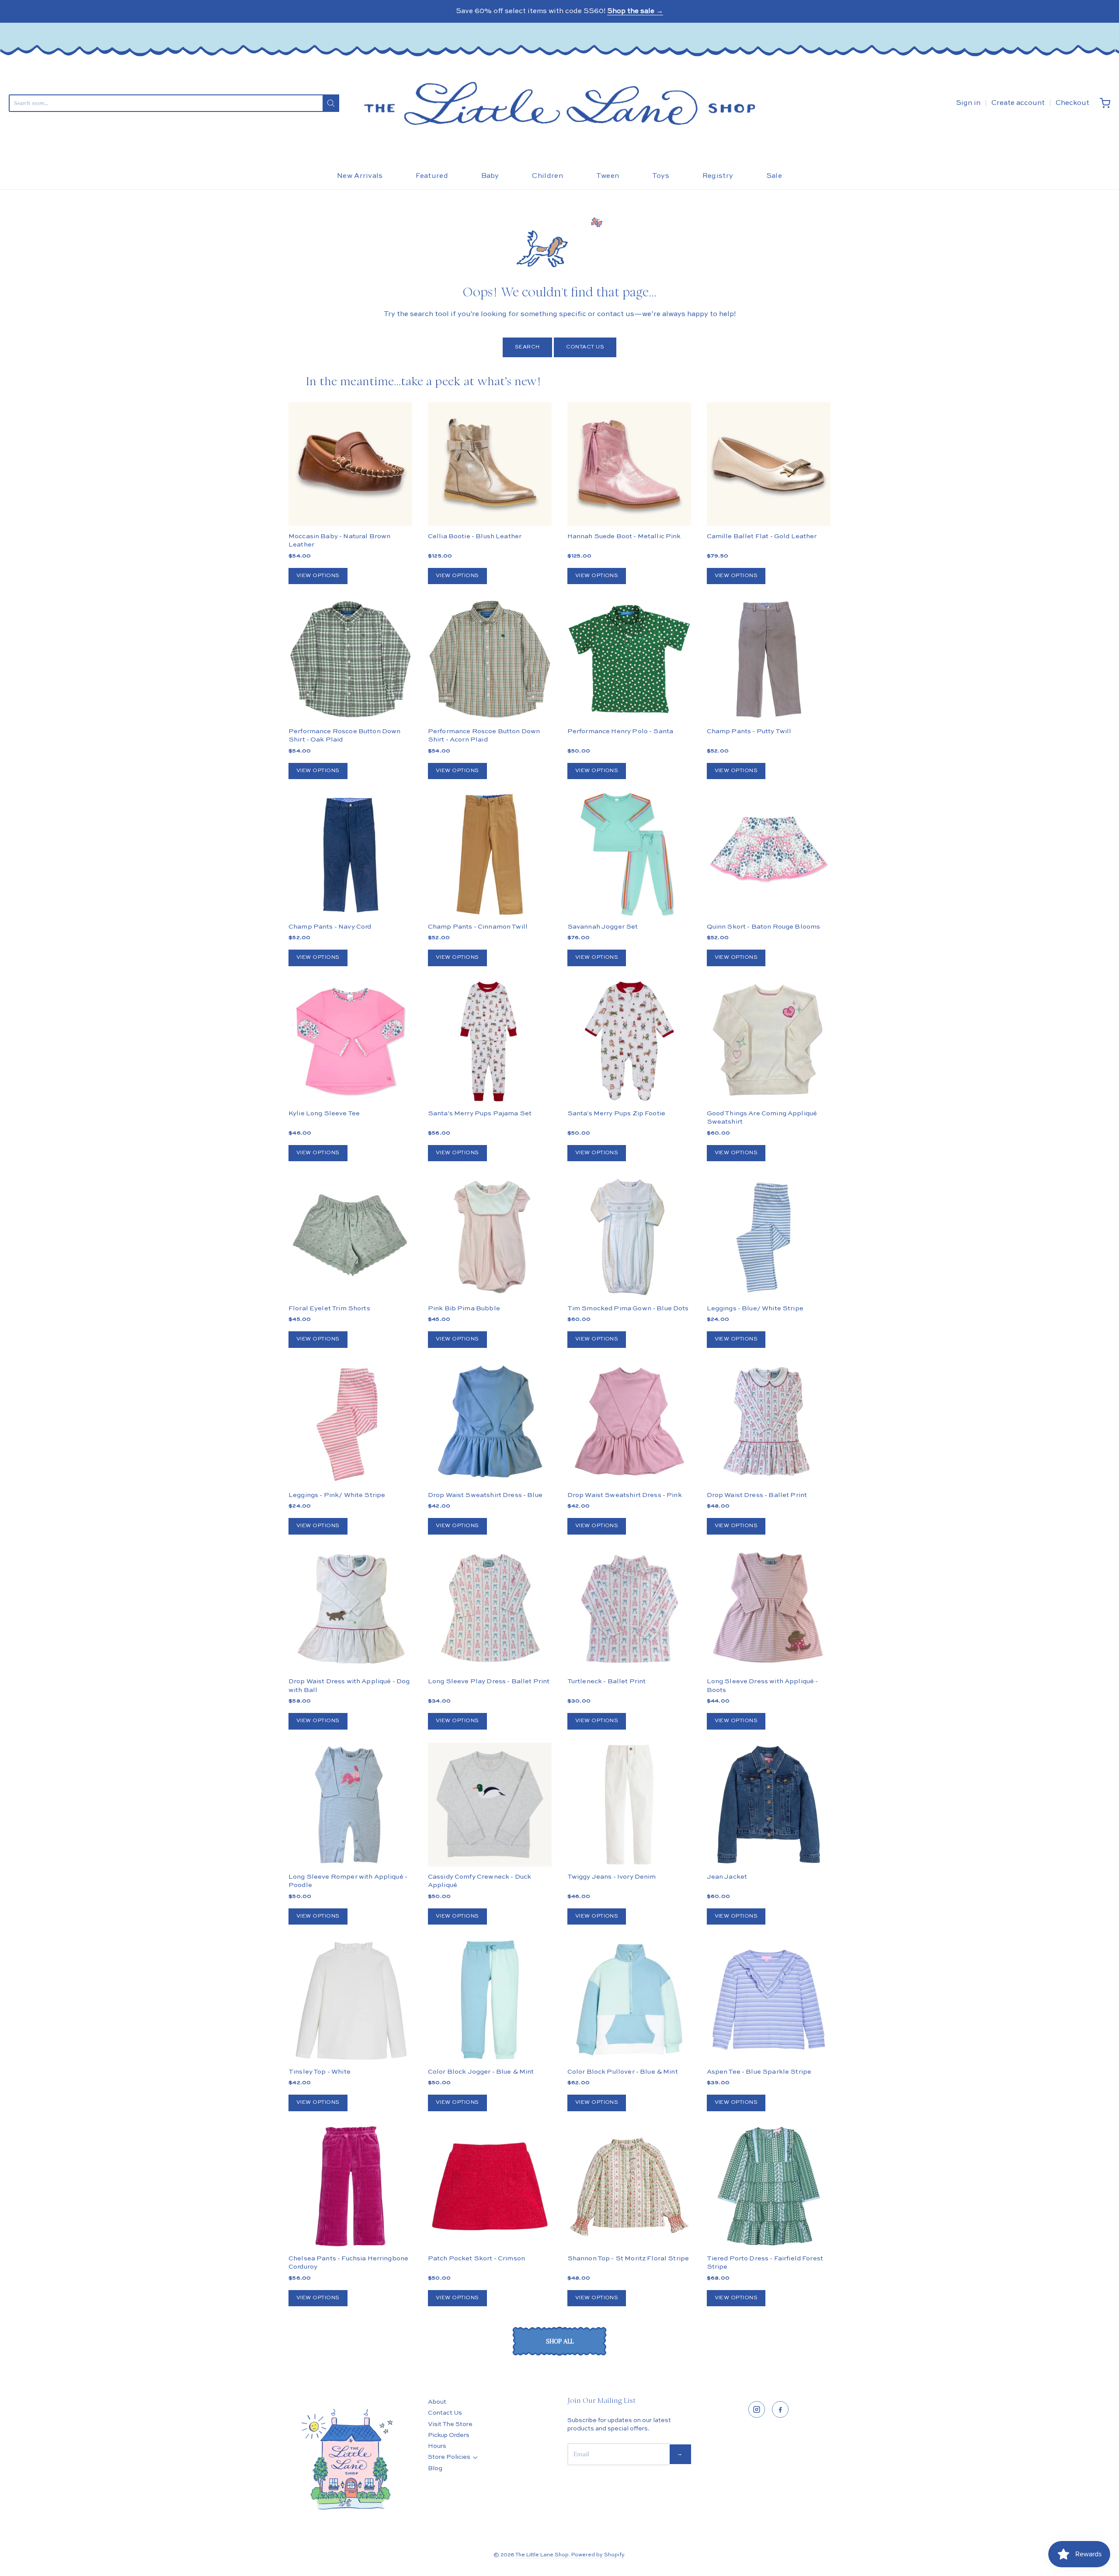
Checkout (1072, 103)
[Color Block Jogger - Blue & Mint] (490, 2000)
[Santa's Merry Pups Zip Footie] (629, 1041)
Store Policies (449, 2457)
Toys (661, 176)
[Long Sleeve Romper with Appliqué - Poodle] (350, 1805)
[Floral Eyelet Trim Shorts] (350, 1236)
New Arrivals (360, 176)
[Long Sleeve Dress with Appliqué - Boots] (769, 1610)
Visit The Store (450, 2424)
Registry (718, 176)
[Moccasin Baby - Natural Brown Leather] (350, 464)
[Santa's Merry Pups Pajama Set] (490, 1041)
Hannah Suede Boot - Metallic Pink (624, 536)
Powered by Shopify (598, 2555)
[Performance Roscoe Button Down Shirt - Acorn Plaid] (490, 659)
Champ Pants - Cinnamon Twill (478, 927)
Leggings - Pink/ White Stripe (337, 1495)
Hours (437, 2446)
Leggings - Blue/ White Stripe (755, 1308)
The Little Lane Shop (542, 2555)
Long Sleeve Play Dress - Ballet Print (489, 1681)
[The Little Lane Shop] (559, 103)
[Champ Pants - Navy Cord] (350, 854)
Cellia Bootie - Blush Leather (475, 536)
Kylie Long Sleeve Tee (324, 1113)
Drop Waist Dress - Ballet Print (757, 1495)
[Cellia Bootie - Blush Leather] (490, 464)
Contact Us (585, 347)
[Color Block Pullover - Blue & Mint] (629, 2000)
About (437, 2402)
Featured (432, 176)
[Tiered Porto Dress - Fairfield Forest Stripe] (769, 2186)
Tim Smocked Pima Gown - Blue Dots (628, 1308)
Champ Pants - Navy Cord (330, 927)
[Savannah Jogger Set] (629, 854)
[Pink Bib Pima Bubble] (490, 1236)
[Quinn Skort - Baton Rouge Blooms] (769, 854)
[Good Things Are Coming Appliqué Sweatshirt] (769, 1041)
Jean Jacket (727, 1877)
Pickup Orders (449, 2435)
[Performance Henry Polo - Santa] (629, 659)
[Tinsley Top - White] (350, 2000)
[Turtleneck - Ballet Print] (629, 1610)
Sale (774, 176)
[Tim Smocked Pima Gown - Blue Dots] (629, 1236)
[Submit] (331, 103)
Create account (1018, 103)
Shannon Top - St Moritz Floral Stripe (628, 2258)
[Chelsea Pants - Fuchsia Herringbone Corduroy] (350, 2186)
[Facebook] (780, 2409)
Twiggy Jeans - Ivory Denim (612, 1877)
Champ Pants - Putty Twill (749, 731)
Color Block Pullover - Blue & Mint (623, 2072)
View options (318, 576)
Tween (608, 176)
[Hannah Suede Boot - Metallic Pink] (629, 464)
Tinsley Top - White (320, 2072)
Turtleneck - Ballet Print (607, 1681)
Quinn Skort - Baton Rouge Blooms (764, 927)
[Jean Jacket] (769, 1805)
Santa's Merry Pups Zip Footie (616, 1113)
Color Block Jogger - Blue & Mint (481, 2072)
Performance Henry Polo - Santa (620, 731)
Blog (435, 2468)
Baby (490, 176)
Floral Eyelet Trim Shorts (329, 1308)
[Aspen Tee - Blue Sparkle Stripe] (769, 2000)
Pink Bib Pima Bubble (464, 1308)
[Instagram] (757, 2409)
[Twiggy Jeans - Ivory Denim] (629, 1805)
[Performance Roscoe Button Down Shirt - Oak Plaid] (350, 659)
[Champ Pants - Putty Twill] (769, 659)
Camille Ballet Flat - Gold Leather (762, 536)
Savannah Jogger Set (603, 927)
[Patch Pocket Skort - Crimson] (490, 2186)
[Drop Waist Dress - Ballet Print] (769, 1423)
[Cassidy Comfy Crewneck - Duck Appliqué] (490, 1805)
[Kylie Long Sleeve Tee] (350, 1041)
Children (547, 176)
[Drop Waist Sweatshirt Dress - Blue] (490, 1423)
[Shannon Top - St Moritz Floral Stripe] (629, 2186)
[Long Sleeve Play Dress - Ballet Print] (490, 1610)
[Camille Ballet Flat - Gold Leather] (769, 464)
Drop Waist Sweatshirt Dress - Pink (625, 1495)
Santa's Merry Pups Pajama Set (480, 1113)
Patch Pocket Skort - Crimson (476, 2258)
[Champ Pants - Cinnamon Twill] (490, 854)
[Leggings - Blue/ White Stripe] (769, 1236)
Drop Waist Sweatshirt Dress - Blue (485, 1495)
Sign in (968, 103)
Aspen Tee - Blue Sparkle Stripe (759, 2072)
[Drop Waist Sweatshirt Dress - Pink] (629, 1423)
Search (527, 347)
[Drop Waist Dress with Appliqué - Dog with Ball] (350, 1610)
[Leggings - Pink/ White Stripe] (350, 1423)
